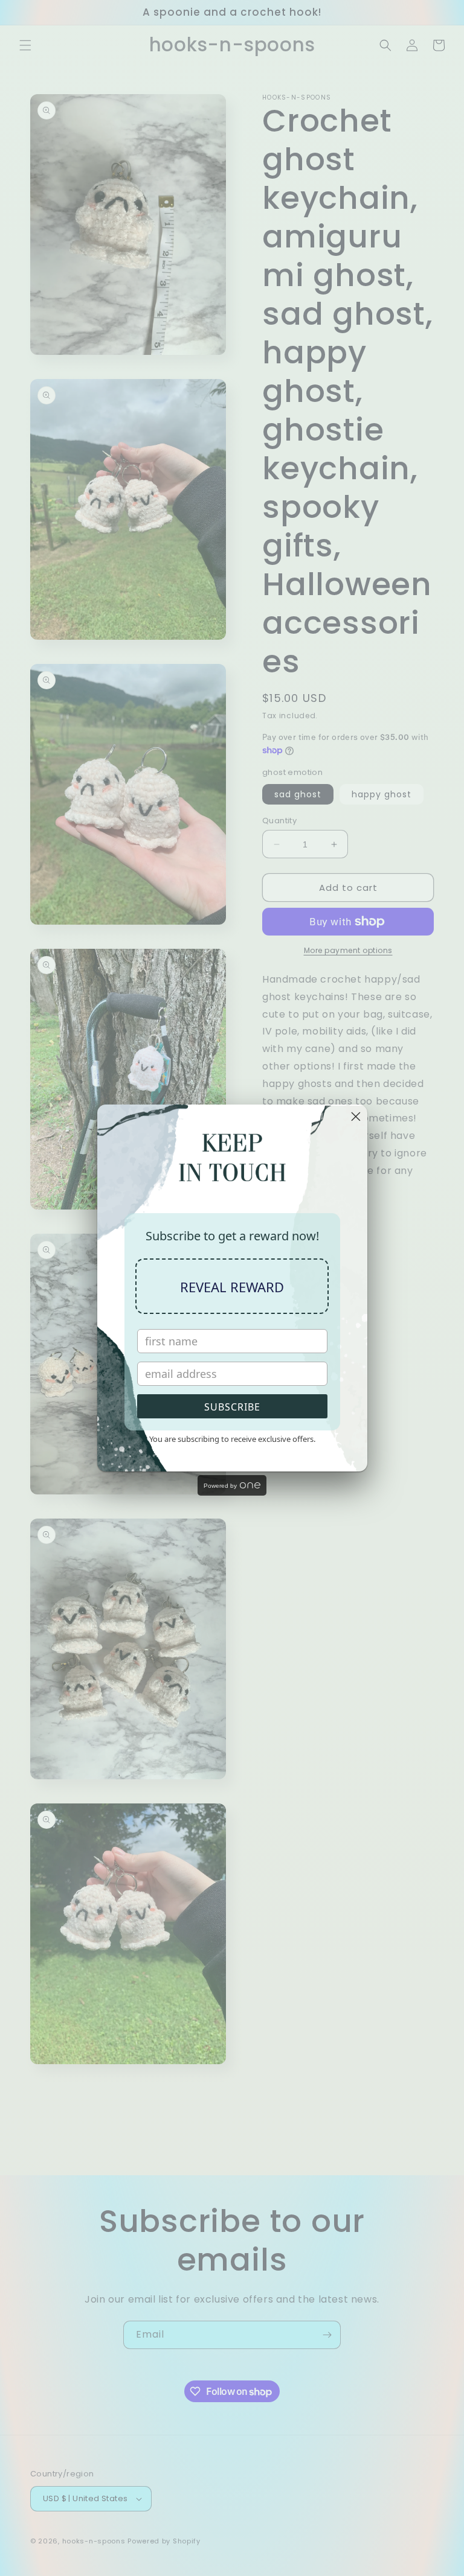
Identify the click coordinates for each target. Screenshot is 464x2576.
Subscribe (232, 1407)
